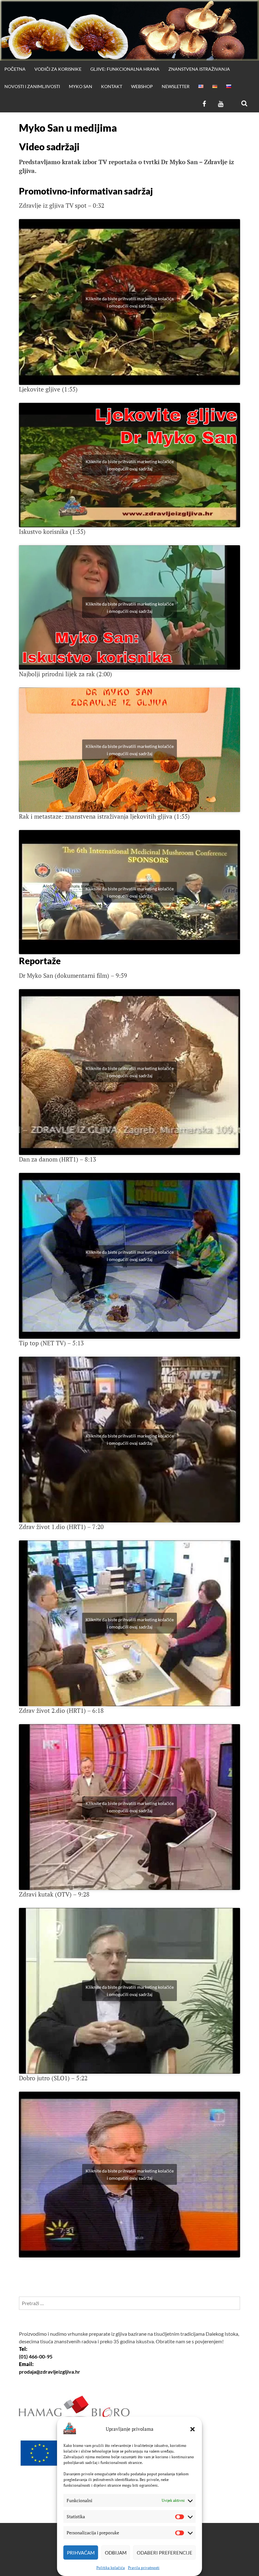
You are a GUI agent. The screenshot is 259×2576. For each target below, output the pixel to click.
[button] (193, 2429)
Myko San (81, 86)
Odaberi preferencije (165, 2553)
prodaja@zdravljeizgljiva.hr (50, 2372)
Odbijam (116, 2553)
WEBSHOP (142, 86)
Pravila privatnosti (144, 2568)
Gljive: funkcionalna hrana (125, 69)
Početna (15, 69)
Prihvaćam (81, 2553)
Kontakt (112, 86)
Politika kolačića (111, 2568)
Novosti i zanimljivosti (32, 86)
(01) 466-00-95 (36, 2356)
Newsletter (176, 86)
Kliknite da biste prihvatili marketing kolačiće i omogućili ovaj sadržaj (130, 302)
